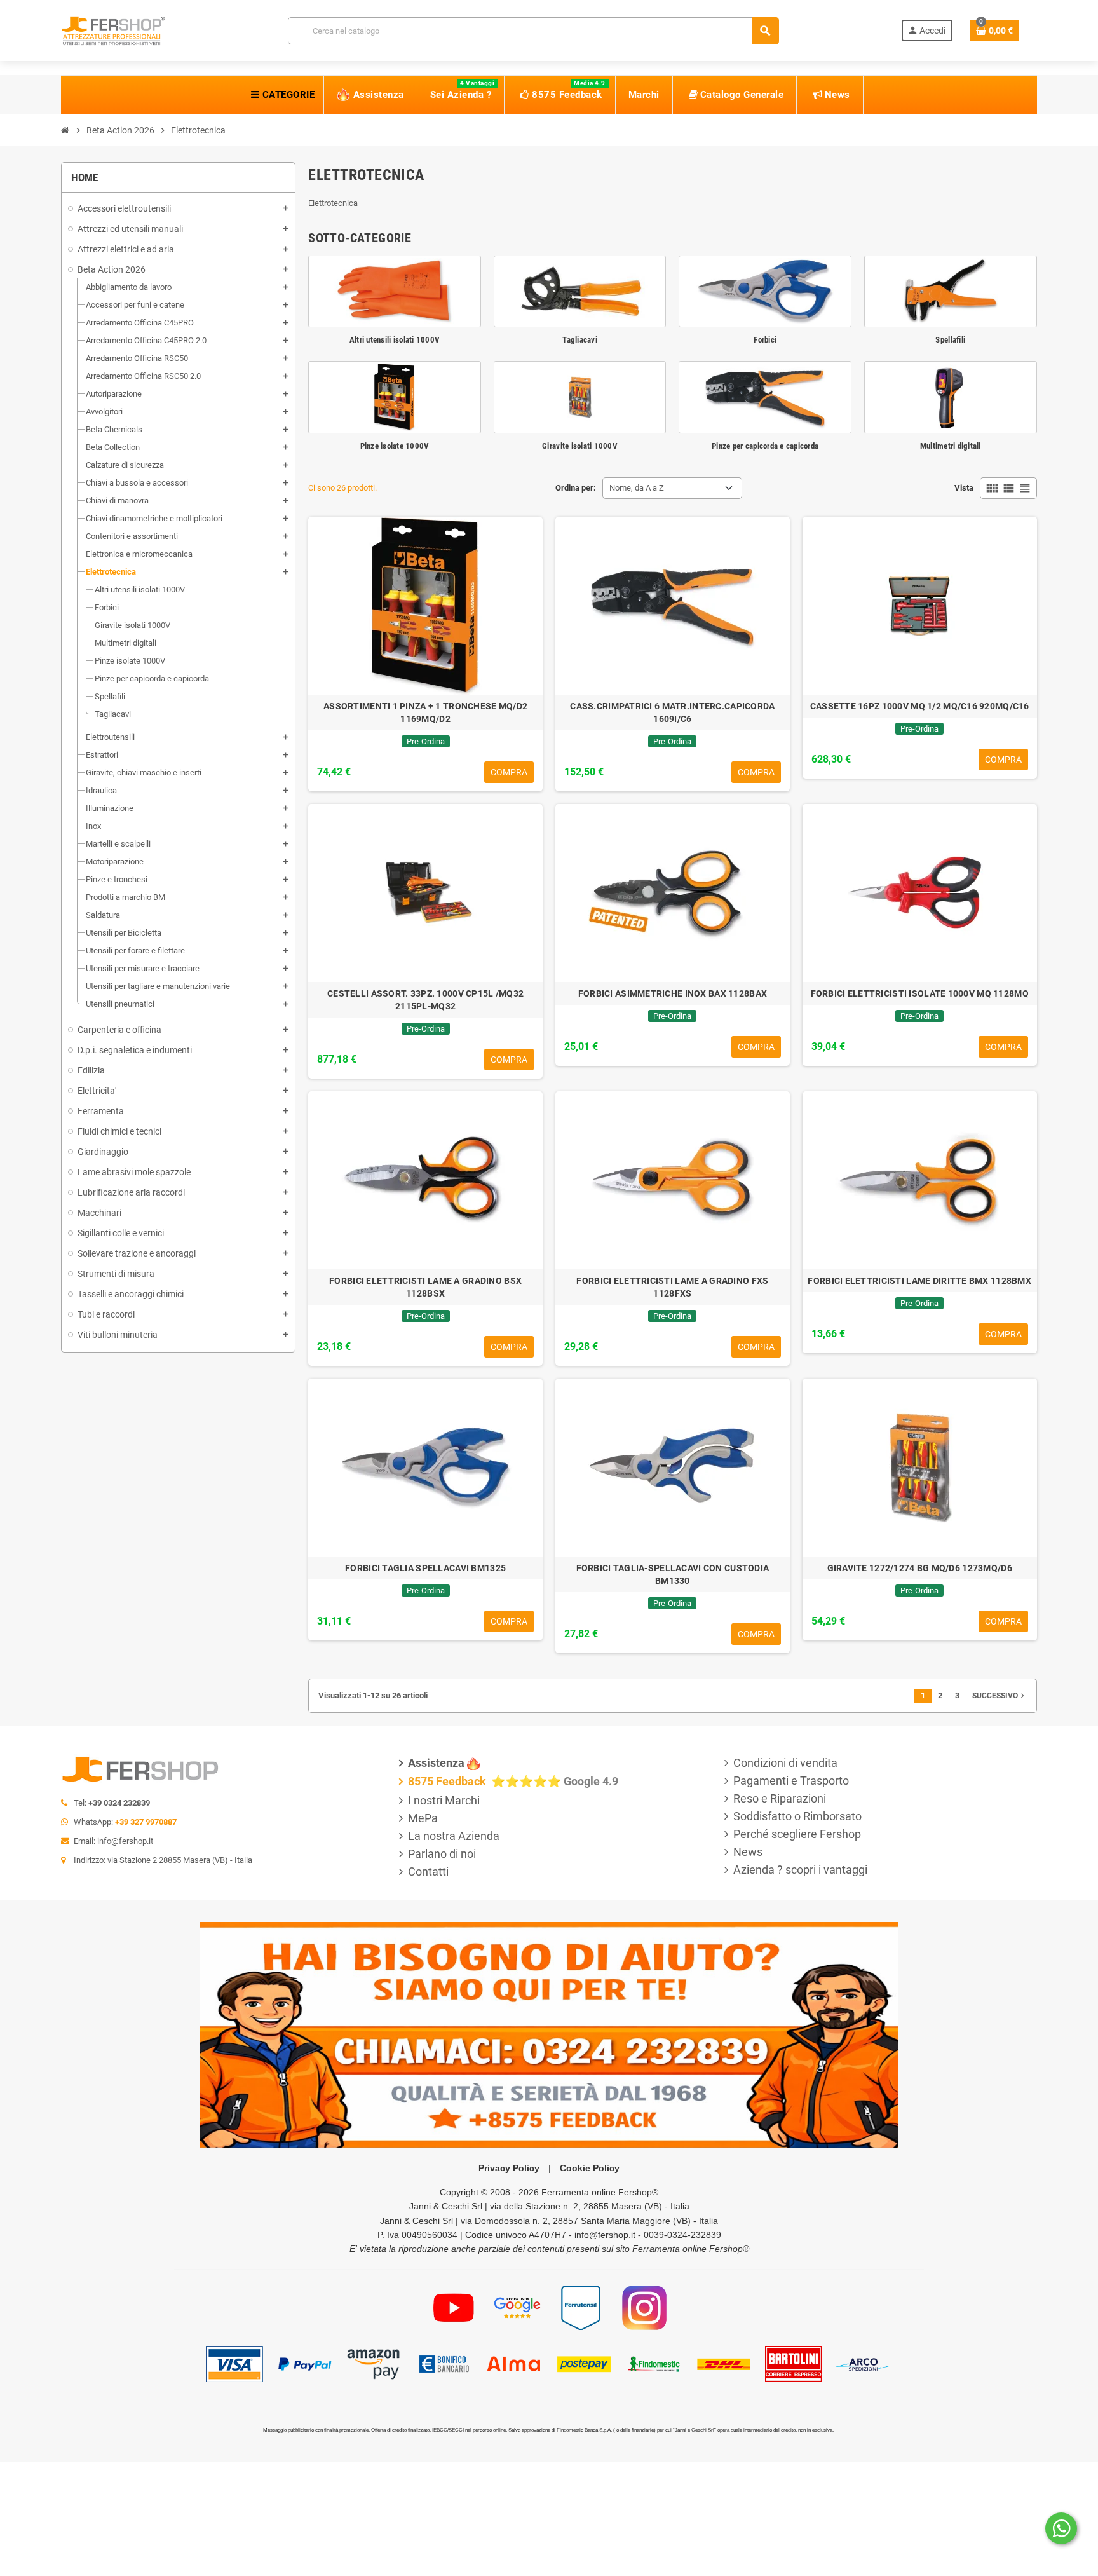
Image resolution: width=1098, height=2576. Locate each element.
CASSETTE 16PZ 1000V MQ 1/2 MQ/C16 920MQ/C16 (920, 706)
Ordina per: (576, 488)
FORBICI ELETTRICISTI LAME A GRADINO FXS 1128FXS (672, 1287)
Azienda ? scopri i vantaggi (800, 1870)
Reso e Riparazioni (780, 1798)
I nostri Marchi (444, 1800)
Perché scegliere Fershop (797, 1834)
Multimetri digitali (951, 446)
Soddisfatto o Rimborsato (797, 1816)
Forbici (765, 340)
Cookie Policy (590, 2168)
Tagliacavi (580, 340)
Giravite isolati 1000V (580, 446)
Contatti (428, 1871)
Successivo (1000, 1696)
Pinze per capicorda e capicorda (765, 446)
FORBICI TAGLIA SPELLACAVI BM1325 (425, 1568)
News (748, 1852)
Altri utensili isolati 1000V (395, 340)
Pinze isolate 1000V (395, 446)
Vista (964, 488)
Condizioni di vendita (785, 1763)
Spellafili (950, 340)
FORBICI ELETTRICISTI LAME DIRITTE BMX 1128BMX (919, 1281)
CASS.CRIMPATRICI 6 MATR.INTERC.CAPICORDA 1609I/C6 (672, 712)
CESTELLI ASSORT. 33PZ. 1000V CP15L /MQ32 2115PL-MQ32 (425, 1000)
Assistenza (436, 1763)
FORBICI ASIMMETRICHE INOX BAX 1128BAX (673, 993)
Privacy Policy (509, 2168)
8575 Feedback (448, 1781)
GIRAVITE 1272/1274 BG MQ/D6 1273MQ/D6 (920, 1568)
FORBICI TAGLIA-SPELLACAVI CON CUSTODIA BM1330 (673, 1574)
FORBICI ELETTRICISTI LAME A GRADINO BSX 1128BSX (425, 1287)
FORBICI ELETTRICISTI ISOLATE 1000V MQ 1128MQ (920, 993)
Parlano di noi (442, 1854)
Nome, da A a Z (637, 488)
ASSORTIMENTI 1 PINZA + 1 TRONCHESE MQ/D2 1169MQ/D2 (425, 712)
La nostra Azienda (454, 1836)
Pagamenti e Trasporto (791, 1781)
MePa (423, 1818)
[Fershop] (113, 30)
